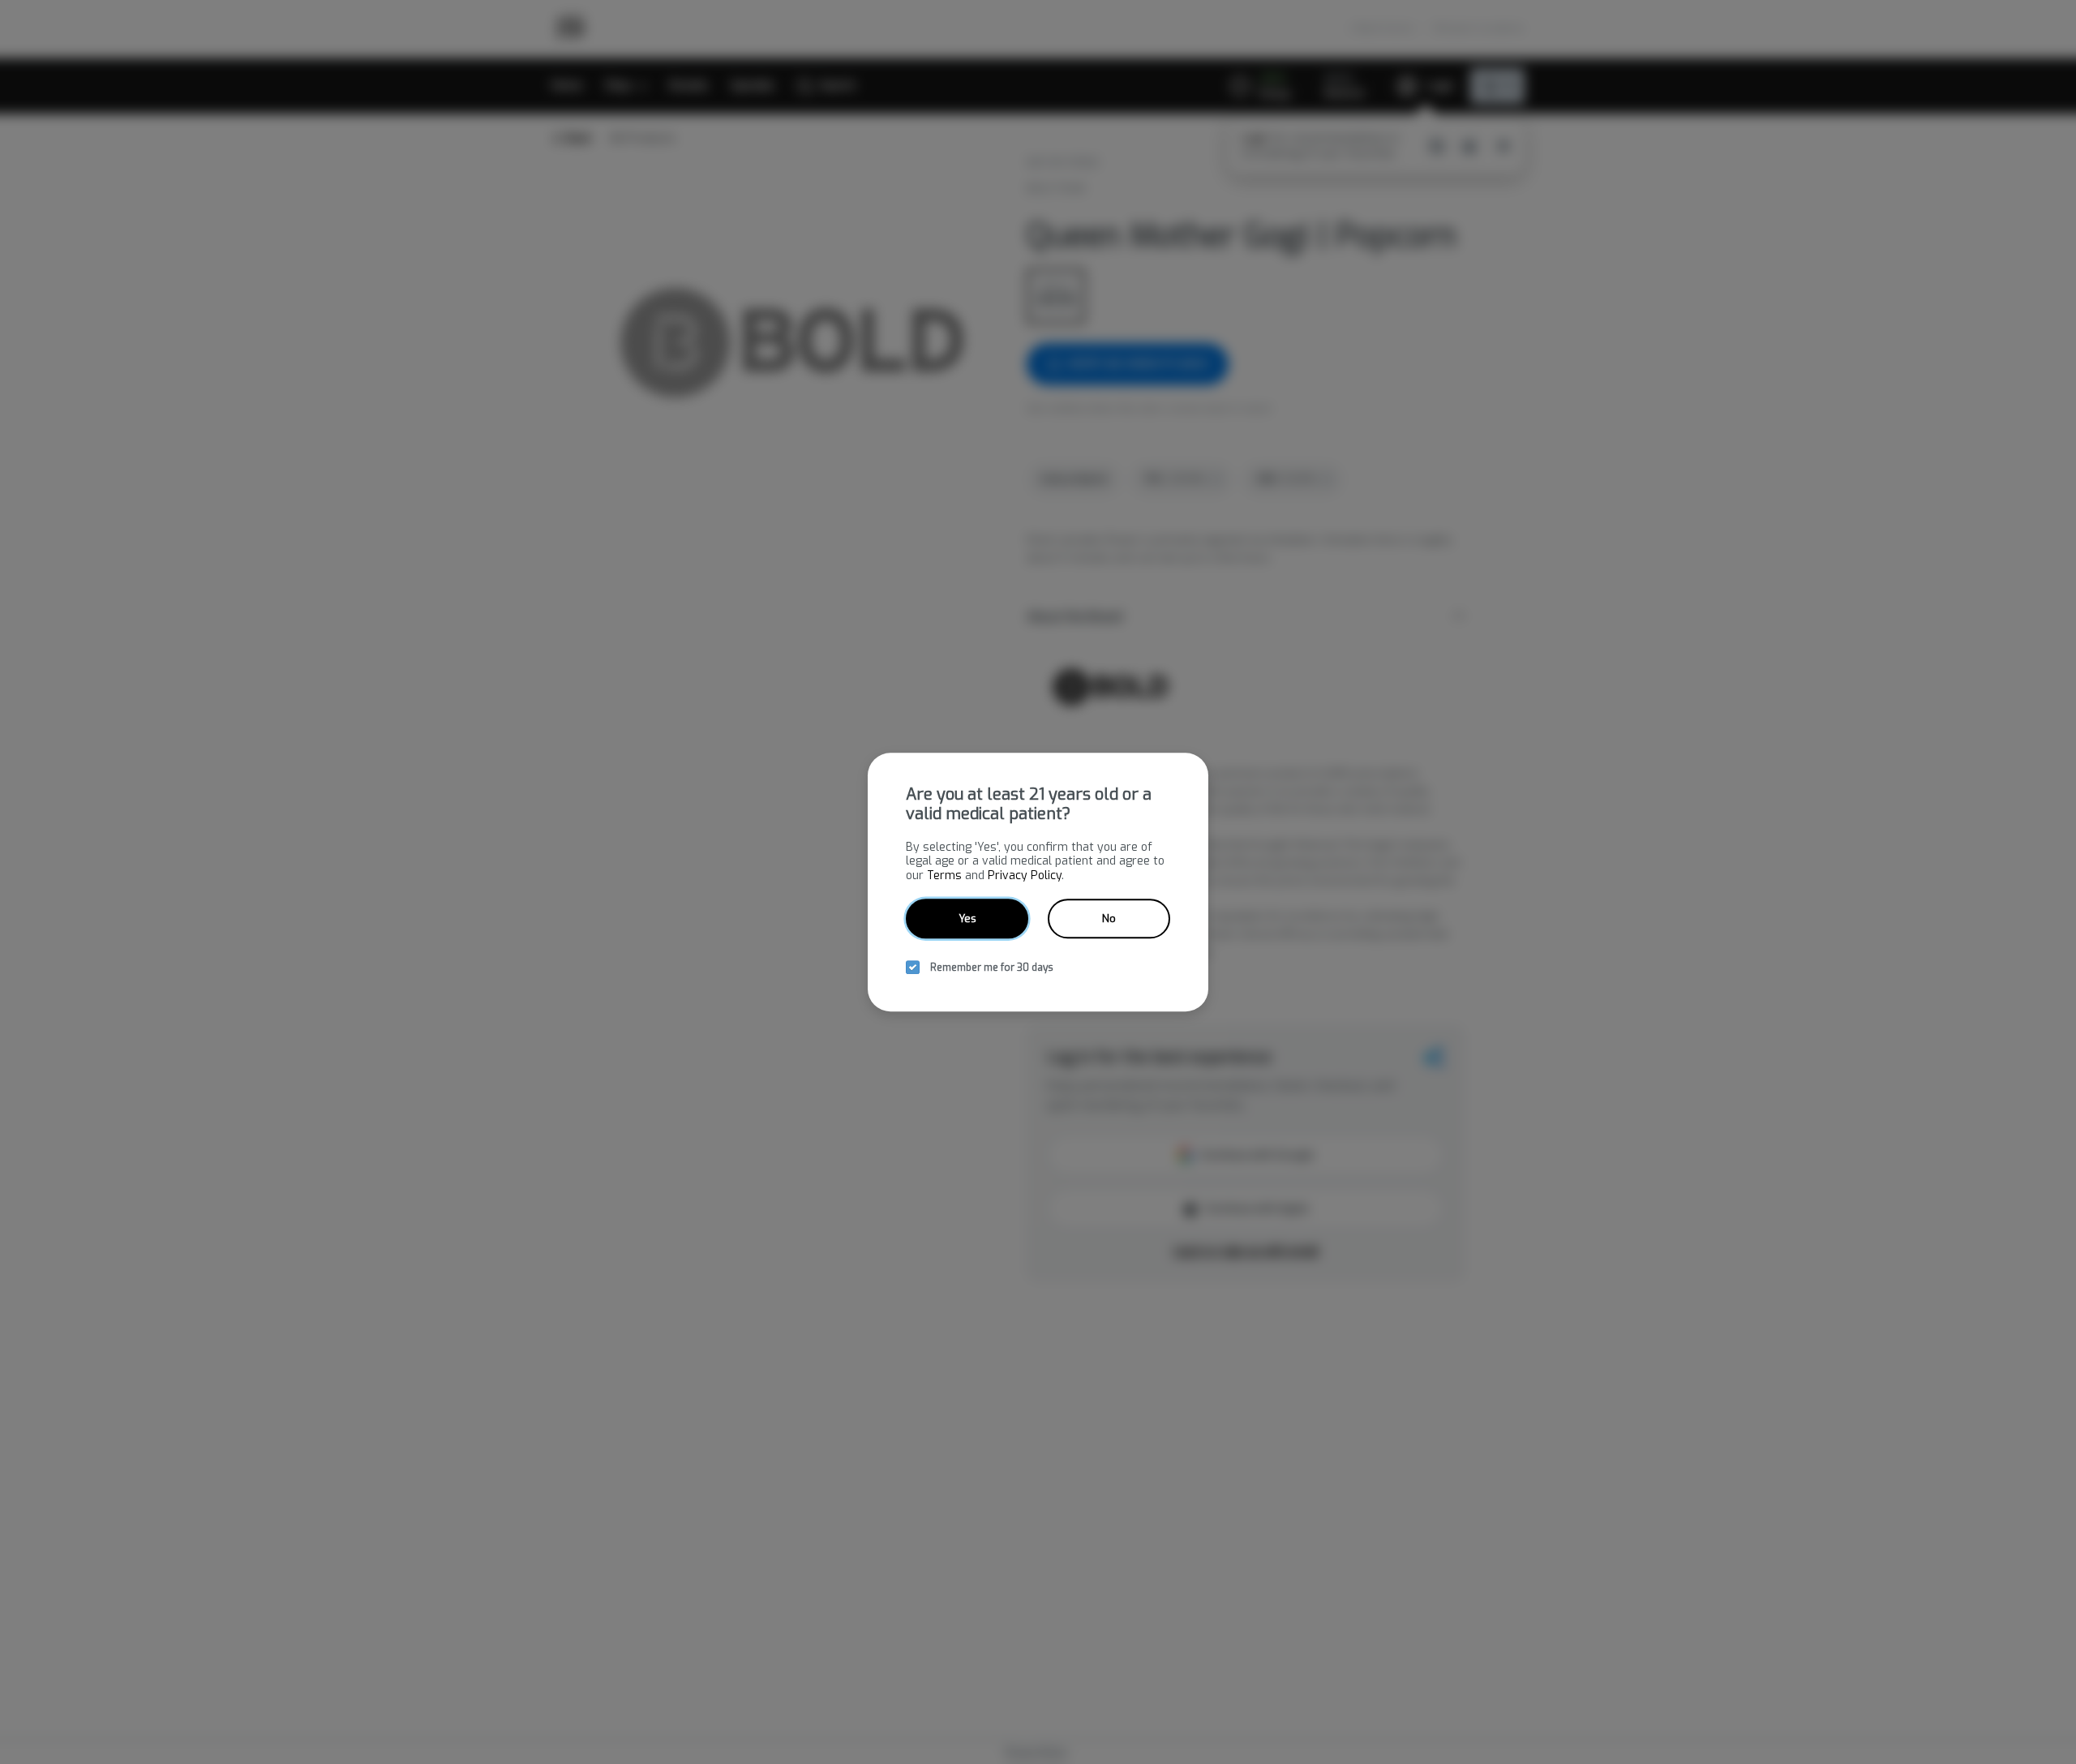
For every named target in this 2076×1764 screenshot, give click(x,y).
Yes (967, 918)
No (1109, 918)
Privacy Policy (1025, 876)
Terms (944, 876)
